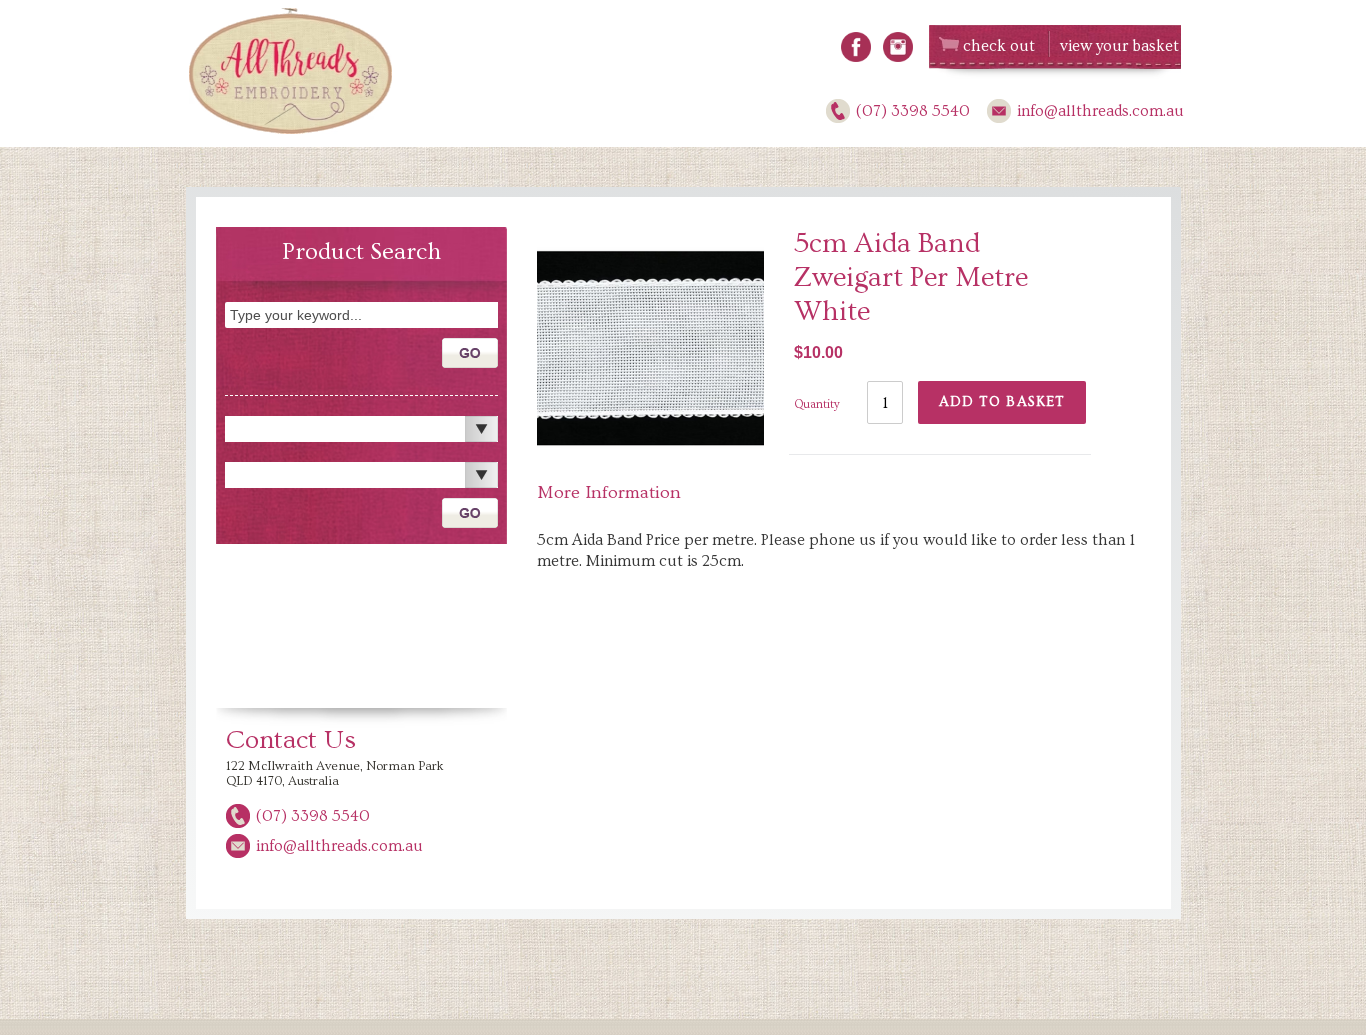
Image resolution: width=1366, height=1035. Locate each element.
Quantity (817, 404)
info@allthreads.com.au (1100, 111)
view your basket (1119, 46)
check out (999, 46)
